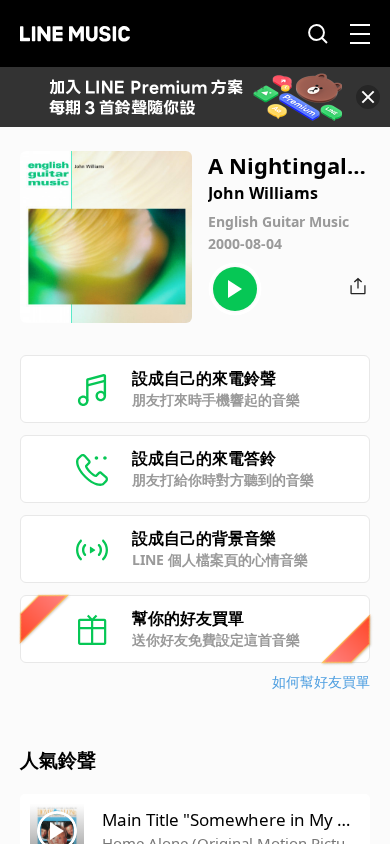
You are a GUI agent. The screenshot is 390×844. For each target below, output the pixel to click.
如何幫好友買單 (321, 681)
